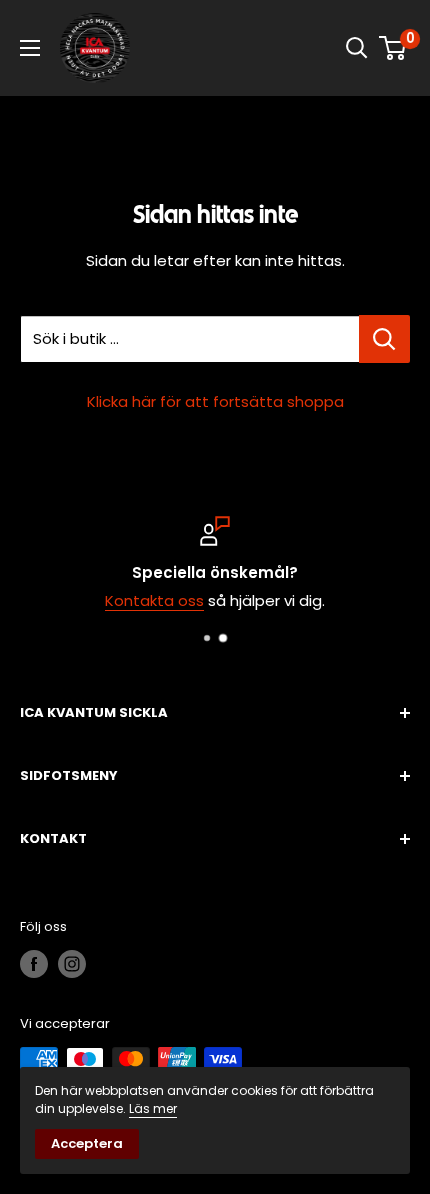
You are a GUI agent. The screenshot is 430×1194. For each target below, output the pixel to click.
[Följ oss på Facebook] (34, 964)
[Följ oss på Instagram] (72, 964)
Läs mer (153, 1108)
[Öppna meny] (30, 48)
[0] (393, 48)
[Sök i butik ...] (384, 339)
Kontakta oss (154, 600)
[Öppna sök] (357, 48)
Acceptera (87, 1143)
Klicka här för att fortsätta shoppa (215, 401)
